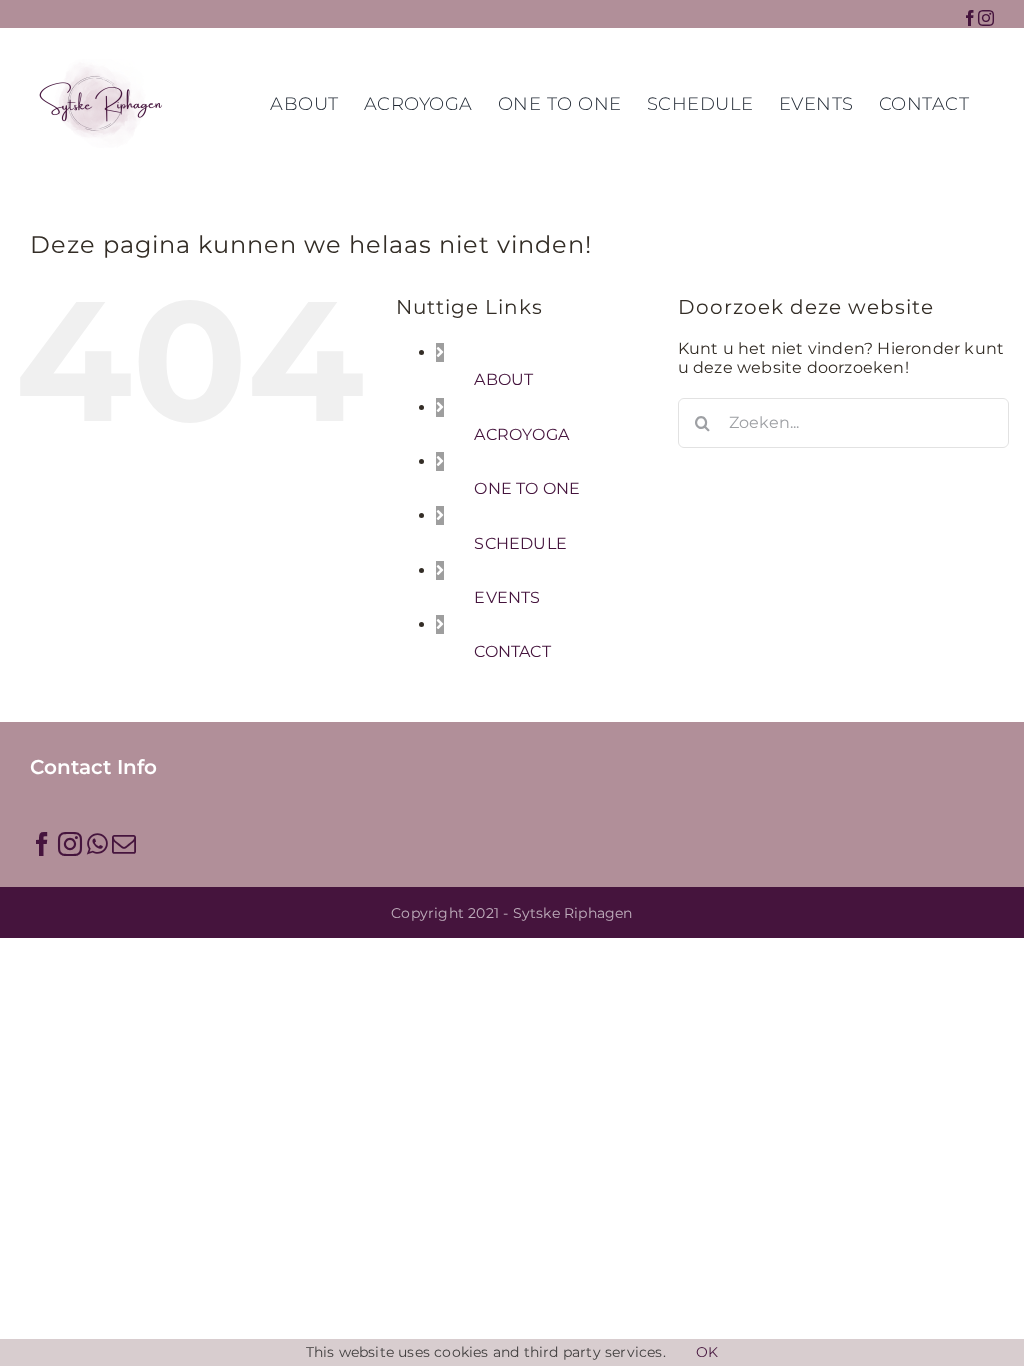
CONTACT (512, 651)
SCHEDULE (520, 543)
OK (707, 1352)
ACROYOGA (521, 434)
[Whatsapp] (97, 844)
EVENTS (507, 597)
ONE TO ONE (527, 488)
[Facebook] (42, 844)
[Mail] (124, 844)
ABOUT (503, 379)
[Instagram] (70, 844)
